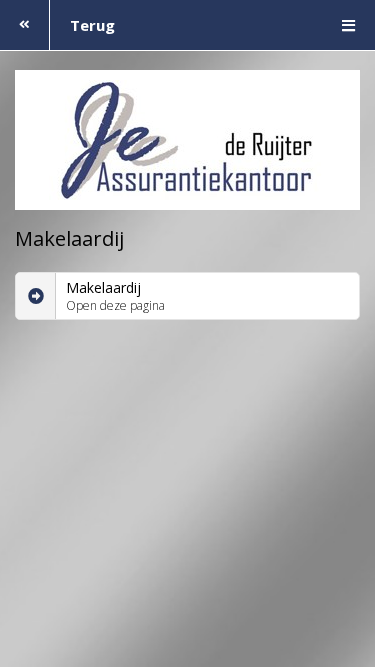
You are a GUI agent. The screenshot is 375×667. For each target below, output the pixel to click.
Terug (92, 25)
